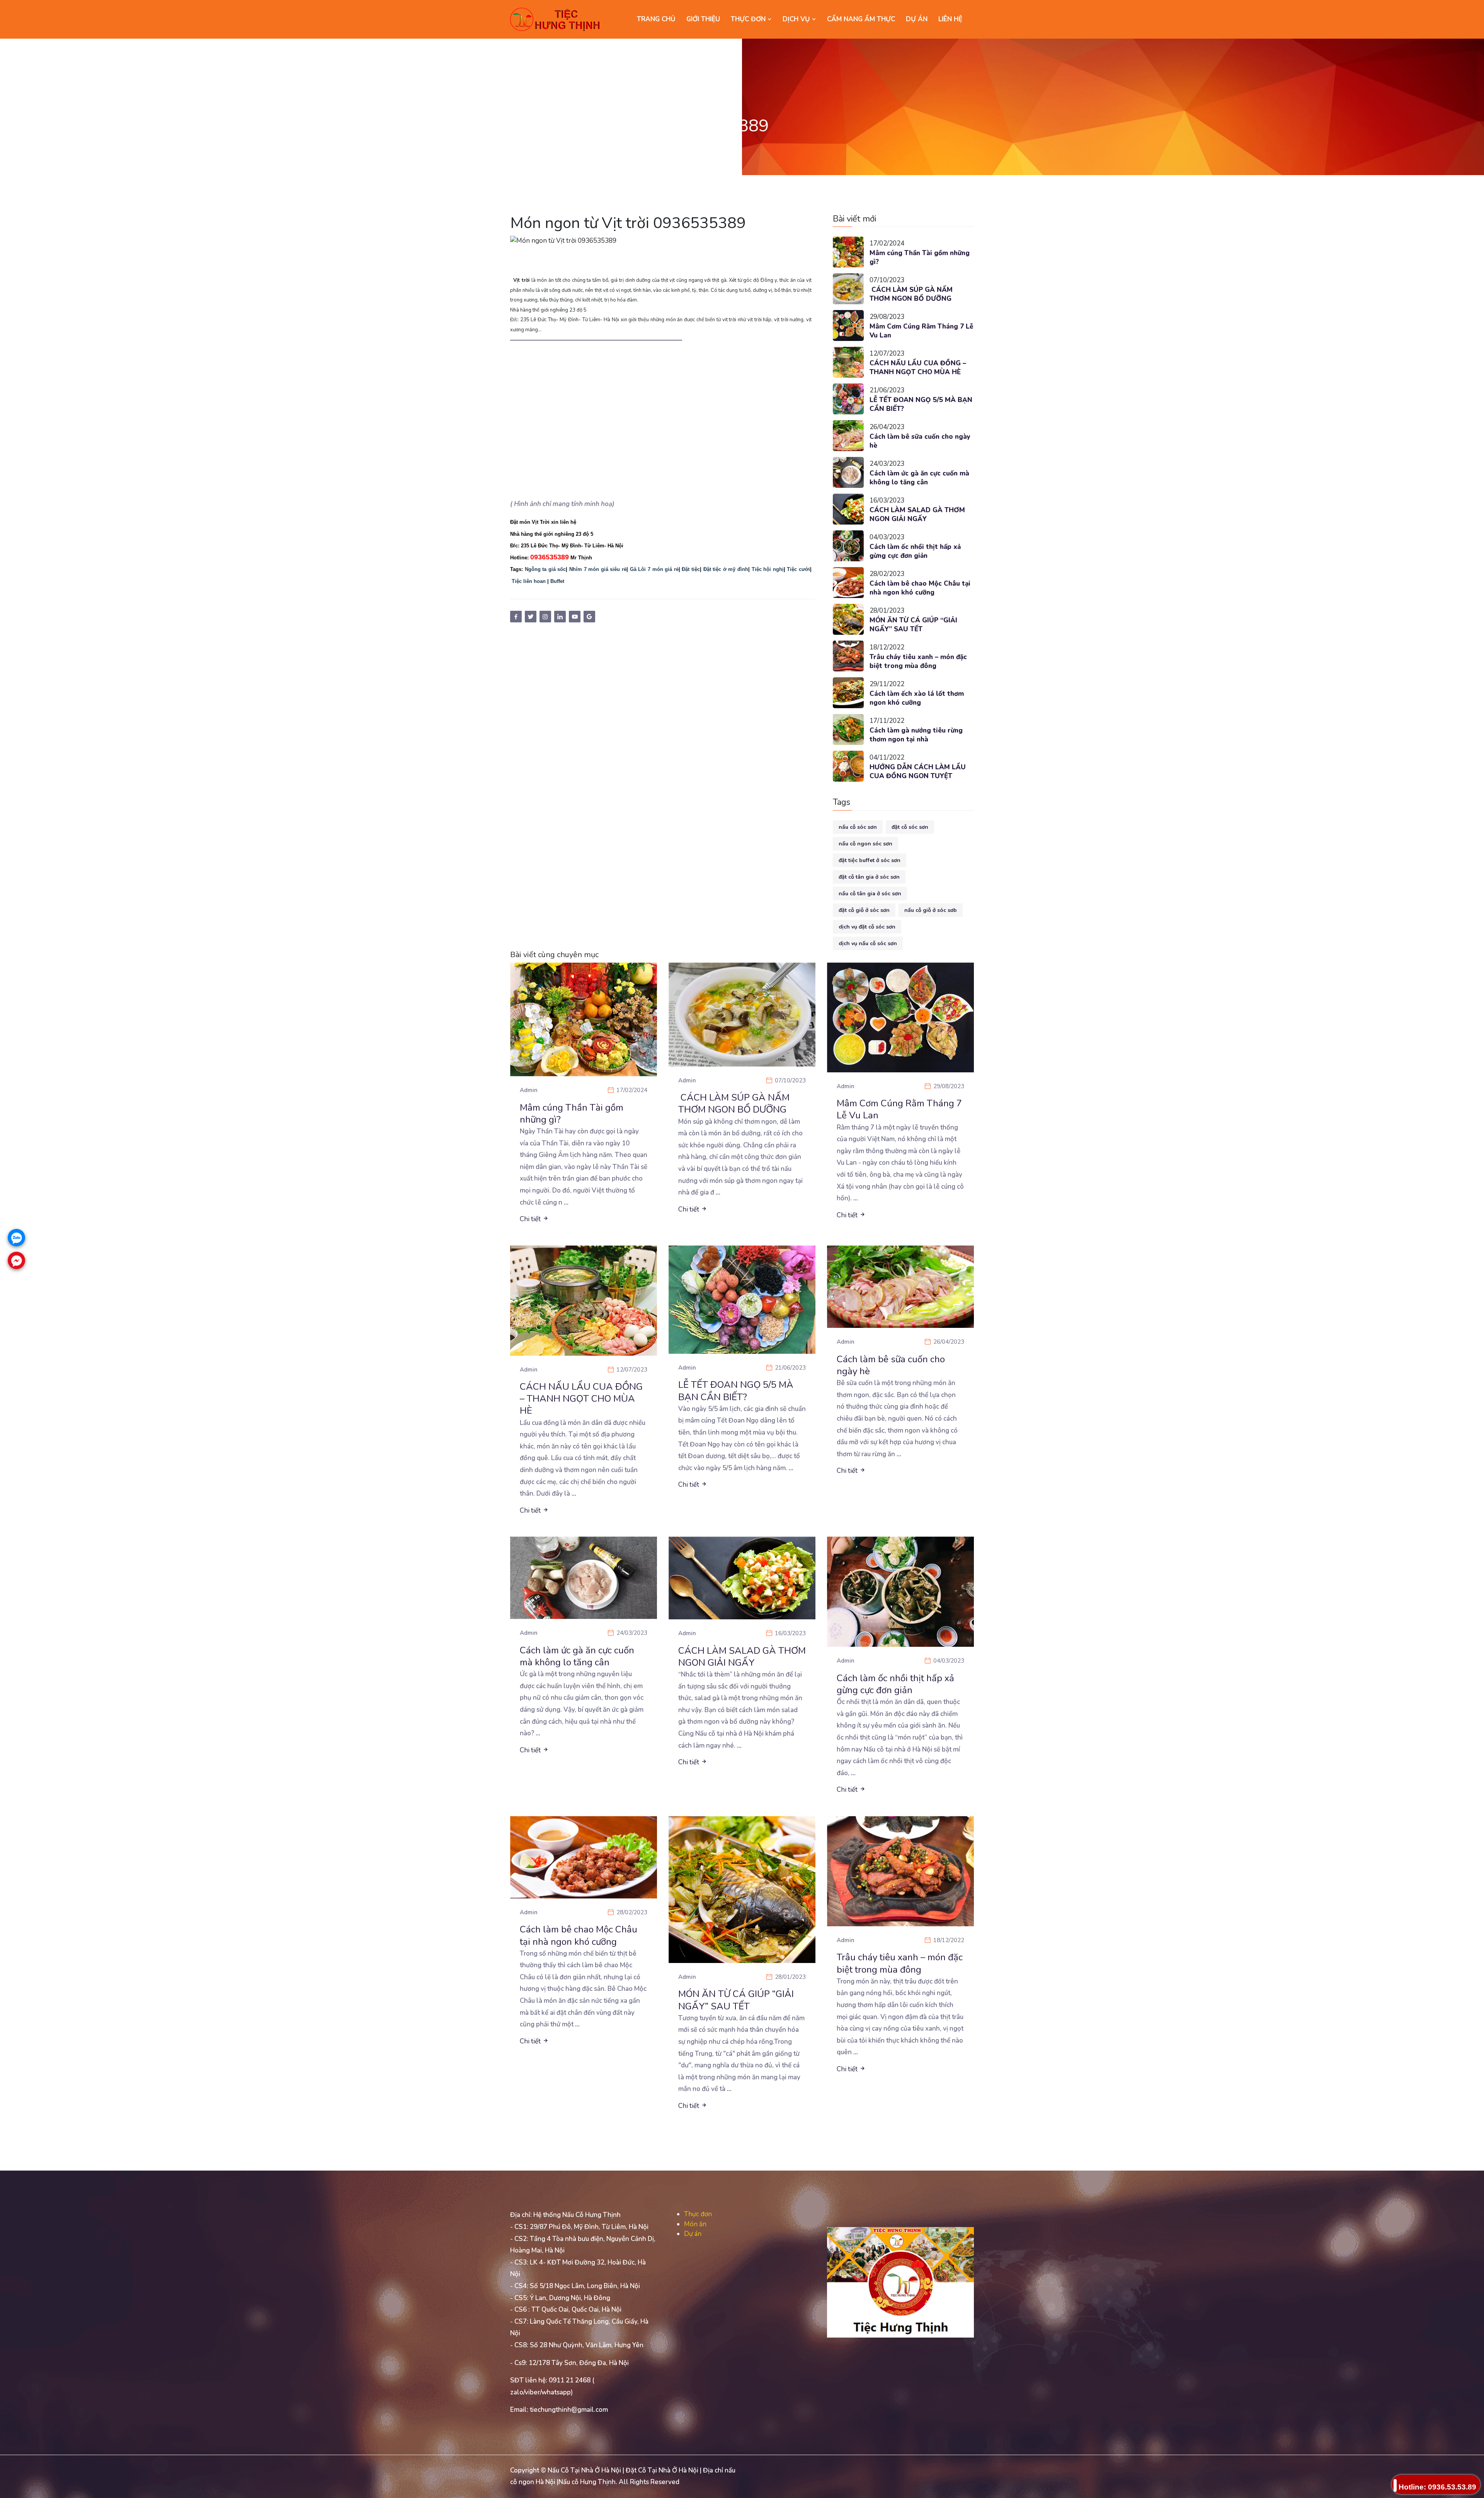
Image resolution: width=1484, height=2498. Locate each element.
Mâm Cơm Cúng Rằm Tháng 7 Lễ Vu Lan (921, 331)
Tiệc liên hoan (529, 581)
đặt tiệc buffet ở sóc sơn (870, 860)
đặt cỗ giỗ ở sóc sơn (864, 910)
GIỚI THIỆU (703, 19)
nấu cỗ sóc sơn (858, 827)
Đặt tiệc (691, 569)
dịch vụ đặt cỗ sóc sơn (867, 927)
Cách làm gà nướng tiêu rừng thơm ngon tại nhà (916, 735)
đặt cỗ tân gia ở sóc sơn (869, 877)
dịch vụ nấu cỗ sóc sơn (868, 943)
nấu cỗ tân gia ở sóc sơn (870, 894)
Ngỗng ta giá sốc (545, 569)
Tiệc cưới (798, 569)
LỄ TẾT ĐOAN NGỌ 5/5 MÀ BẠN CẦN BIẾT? (921, 405)
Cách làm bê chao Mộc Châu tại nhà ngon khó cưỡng (920, 588)
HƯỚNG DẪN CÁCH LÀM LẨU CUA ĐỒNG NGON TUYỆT (918, 772)
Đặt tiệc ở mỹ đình (726, 569)
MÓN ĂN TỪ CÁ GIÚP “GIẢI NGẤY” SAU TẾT (913, 625)
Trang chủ (656, 19)
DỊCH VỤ (797, 19)
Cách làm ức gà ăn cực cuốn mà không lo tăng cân (919, 478)
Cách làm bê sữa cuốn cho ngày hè (920, 441)
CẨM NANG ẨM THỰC (861, 19)
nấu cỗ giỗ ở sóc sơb (931, 910)
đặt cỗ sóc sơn (910, 827)
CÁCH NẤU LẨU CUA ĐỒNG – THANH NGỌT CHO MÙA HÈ (918, 368)
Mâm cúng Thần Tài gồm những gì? (920, 258)
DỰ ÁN (917, 19)
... (566, 1202)
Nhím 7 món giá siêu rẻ (598, 569)
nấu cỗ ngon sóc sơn (865, 844)
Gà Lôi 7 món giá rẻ (654, 569)
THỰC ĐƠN (749, 19)
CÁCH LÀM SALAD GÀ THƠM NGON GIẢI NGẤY (917, 515)
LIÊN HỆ (950, 19)
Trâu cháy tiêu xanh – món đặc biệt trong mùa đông (918, 662)
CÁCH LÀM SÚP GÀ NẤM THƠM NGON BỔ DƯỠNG (911, 294)
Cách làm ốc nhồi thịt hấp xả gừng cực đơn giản (915, 551)
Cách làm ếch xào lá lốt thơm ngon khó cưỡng (917, 698)
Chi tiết (531, 1219)
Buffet (557, 581)
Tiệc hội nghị (768, 569)
